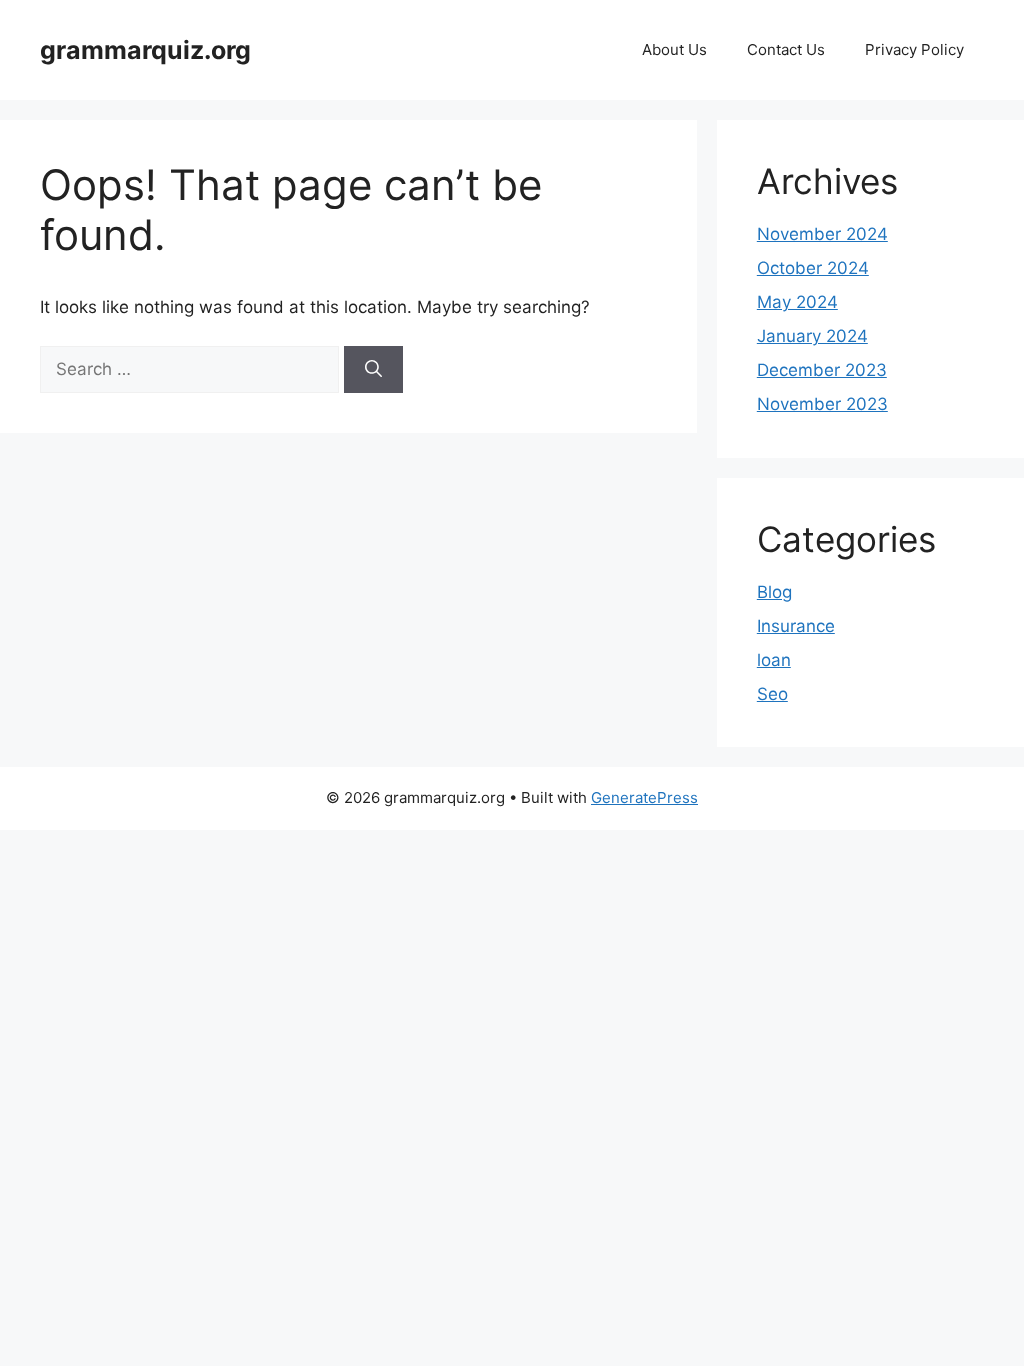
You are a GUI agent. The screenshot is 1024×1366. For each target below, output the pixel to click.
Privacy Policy (914, 49)
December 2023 (822, 370)
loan (774, 660)
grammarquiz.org (145, 50)
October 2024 (813, 268)
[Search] (373, 370)
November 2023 (822, 404)
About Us (674, 49)
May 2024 (797, 302)
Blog (774, 592)
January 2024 (812, 336)
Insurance (796, 626)
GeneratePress (644, 797)
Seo (772, 694)
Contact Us (786, 49)
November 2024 (822, 234)
